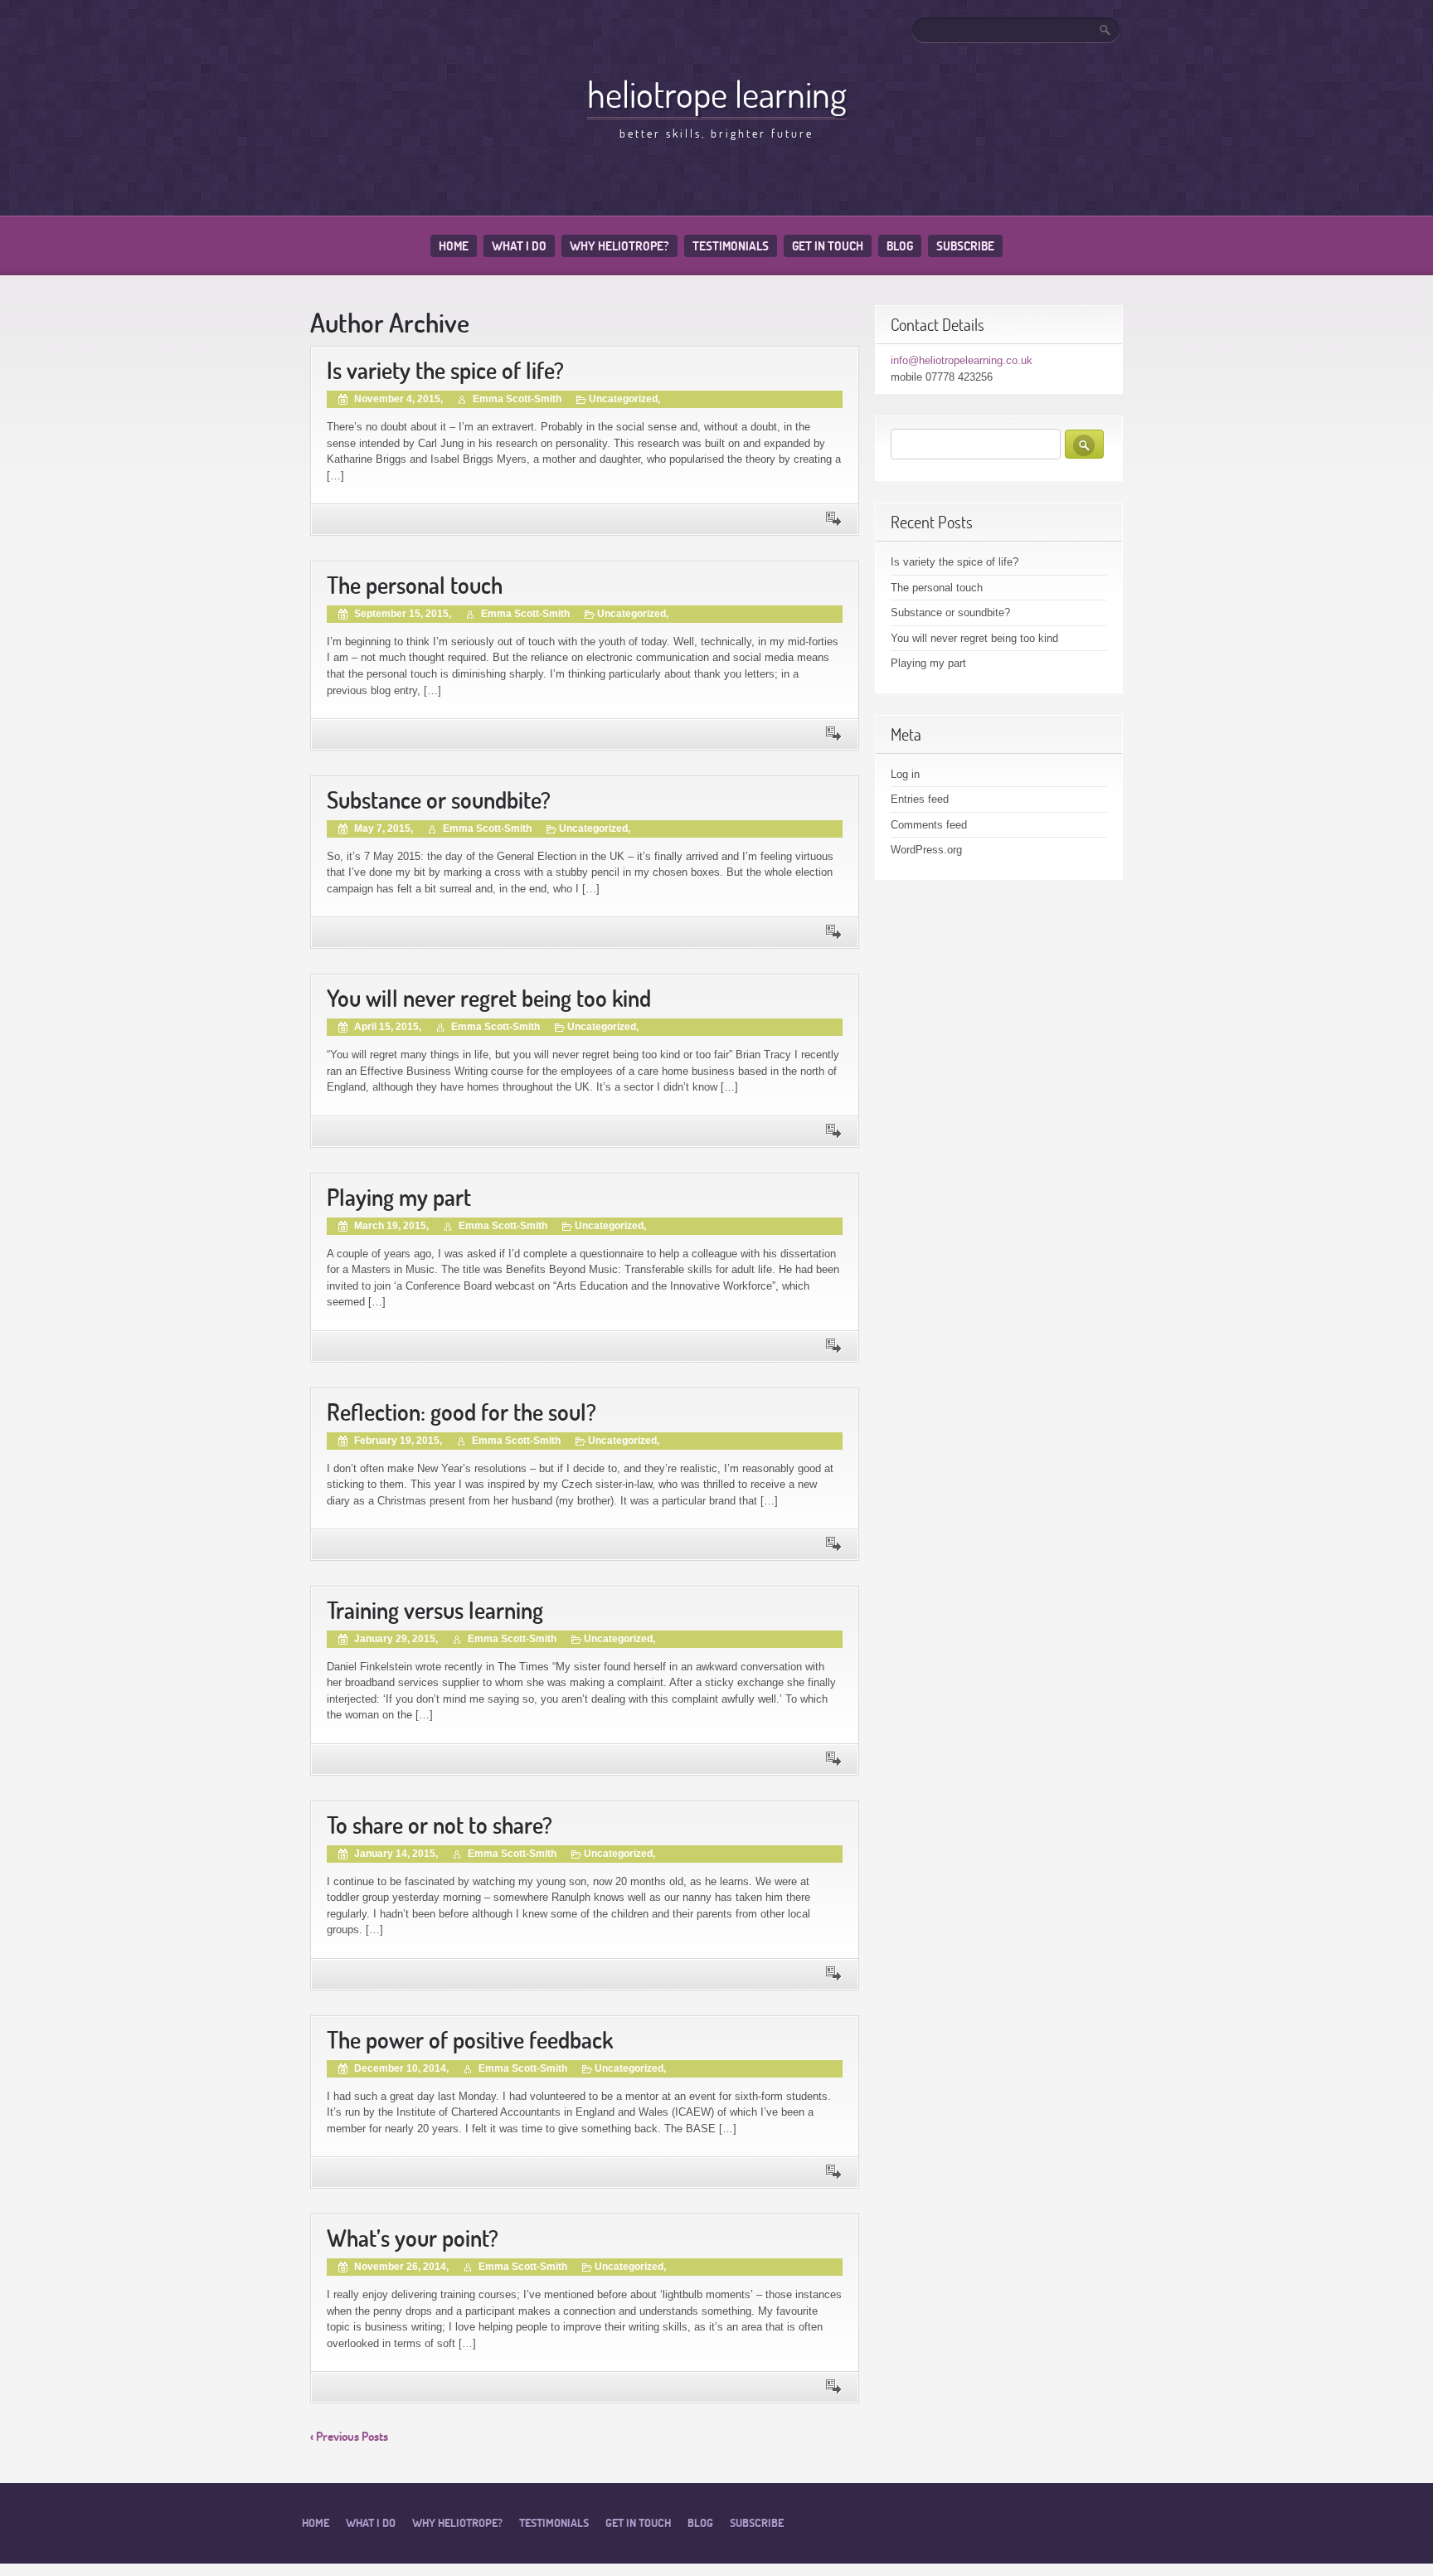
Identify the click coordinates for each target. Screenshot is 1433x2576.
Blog (900, 246)
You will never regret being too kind (489, 998)
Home (454, 246)
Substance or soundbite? (439, 800)
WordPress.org (926, 850)
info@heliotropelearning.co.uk (962, 360)
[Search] (1106, 30)
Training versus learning (435, 1610)
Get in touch (828, 246)
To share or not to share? (440, 1825)
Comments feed (929, 825)
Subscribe (965, 246)
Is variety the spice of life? (445, 370)
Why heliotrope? (619, 246)
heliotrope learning (717, 94)
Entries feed (920, 799)
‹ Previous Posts (349, 2436)
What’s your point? (413, 2238)
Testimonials (731, 246)
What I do (519, 246)
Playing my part (399, 1197)
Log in (905, 774)
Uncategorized (623, 399)
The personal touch (415, 585)
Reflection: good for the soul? (461, 1412)
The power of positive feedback (470, 2040)
